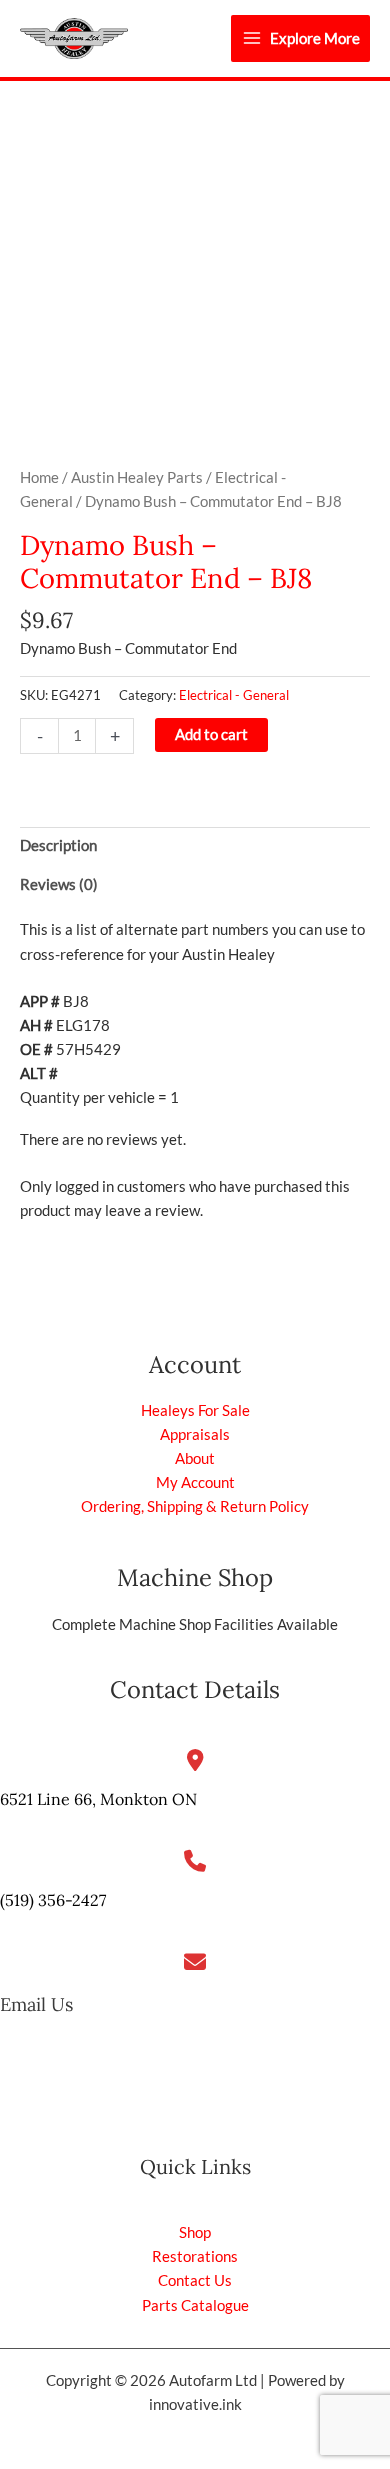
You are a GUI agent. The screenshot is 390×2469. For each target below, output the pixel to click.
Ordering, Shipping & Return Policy (195, 1506)
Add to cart (211, 734)
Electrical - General (234, 695)
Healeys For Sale (195, 1410)
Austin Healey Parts (137, 477)
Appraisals (195, 1434)
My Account (195, 1482)
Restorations (195, 2256)
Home (39, 477)
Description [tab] (58, 845)
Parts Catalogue (195, 2305)
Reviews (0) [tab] (59, 884)
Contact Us (195, 2280)
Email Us (36, 2004)
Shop (195, 2232)
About (195, 1458)
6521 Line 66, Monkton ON (98, 1799)
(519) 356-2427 (53, 1900)
